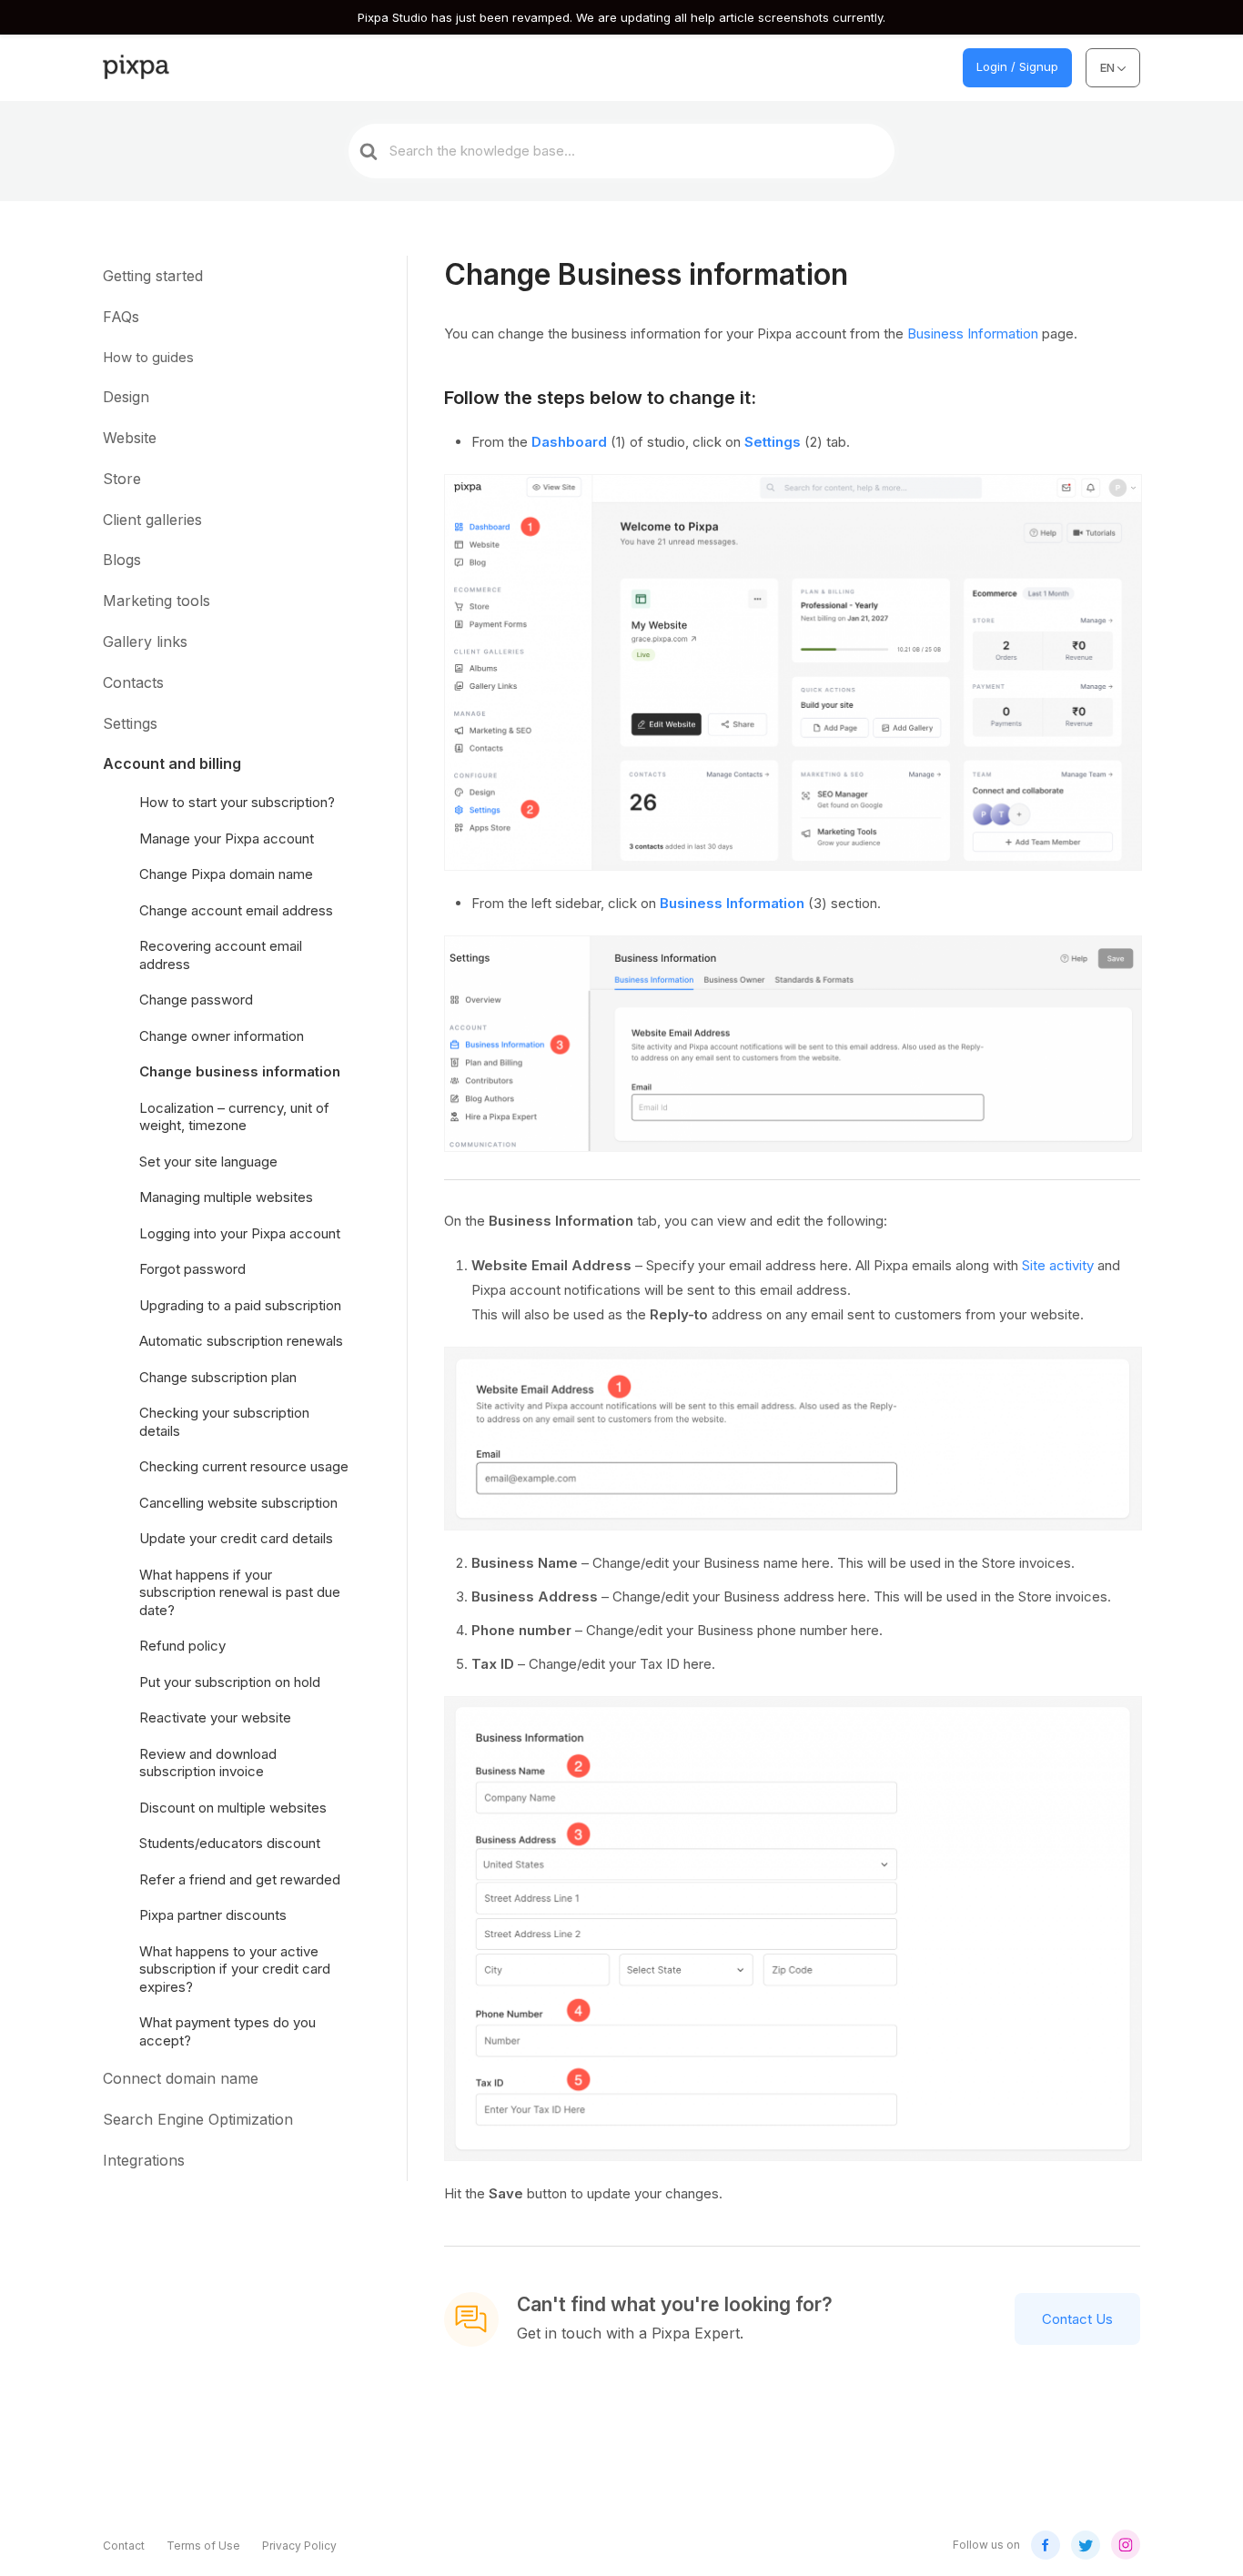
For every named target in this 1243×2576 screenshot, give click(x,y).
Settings (773, 442)
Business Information (973, 333)
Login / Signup (1017, 66)
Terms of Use (203, 2546)
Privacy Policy (299, 2546)
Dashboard (569, 442)
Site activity (1058, 1265)
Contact (124, 2546)
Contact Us (1077, 2319)
